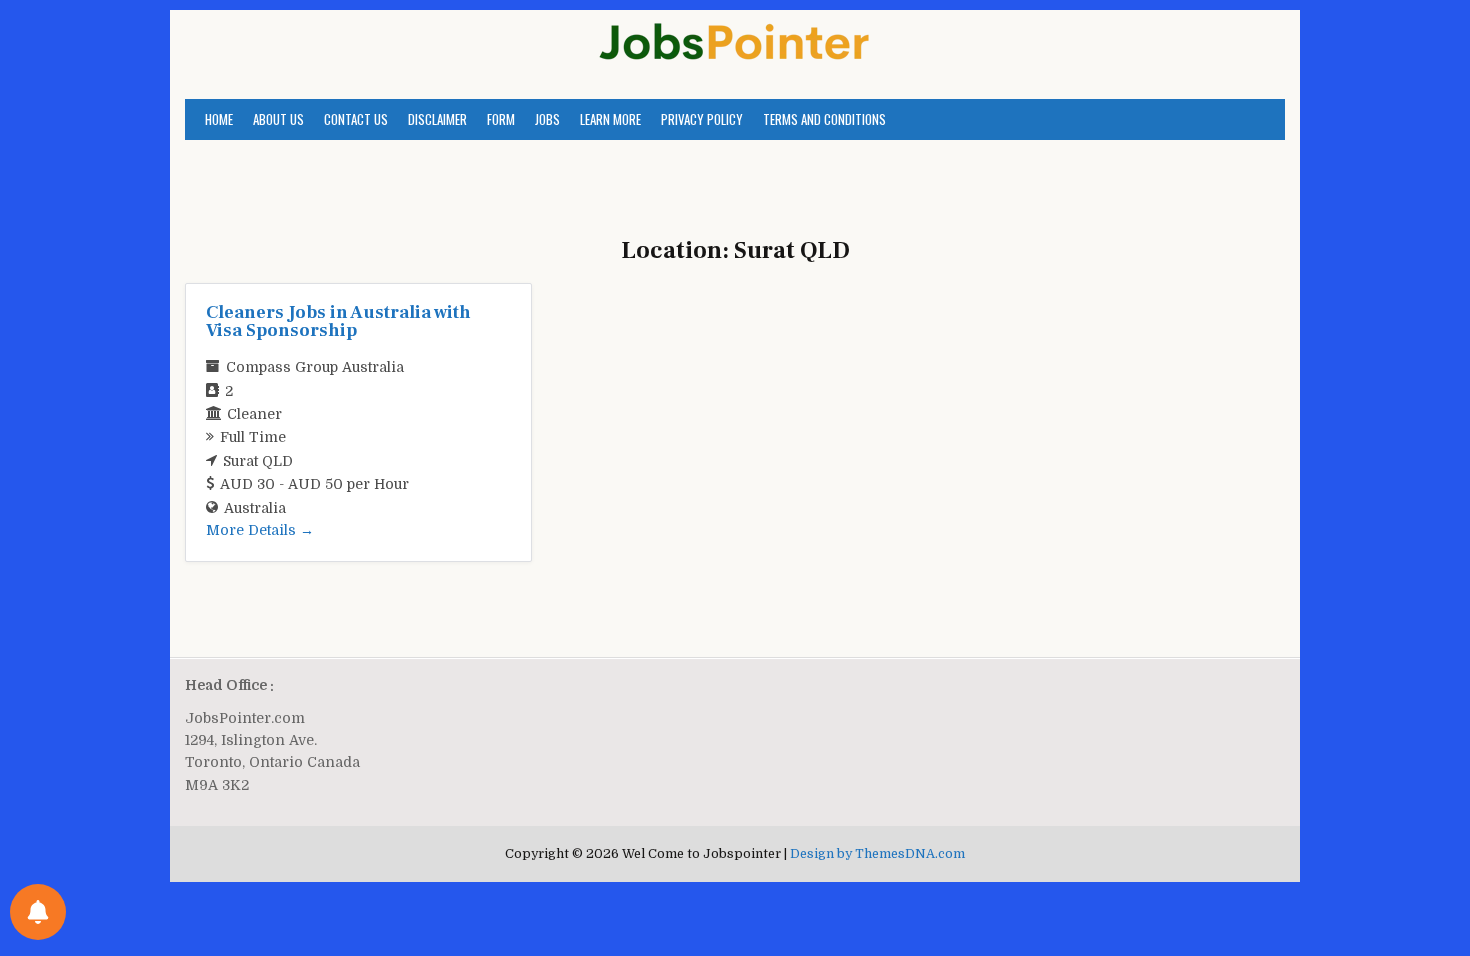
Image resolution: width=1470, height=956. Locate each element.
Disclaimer (437, 119)
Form (501, 119)
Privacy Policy (702, 119)
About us (278, 119)
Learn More (610, 119)
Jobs (547, 119)
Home (219, 119)
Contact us (356, 119)
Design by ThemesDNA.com (877, 854)
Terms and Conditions (824, 119)
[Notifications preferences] (38, 912)
